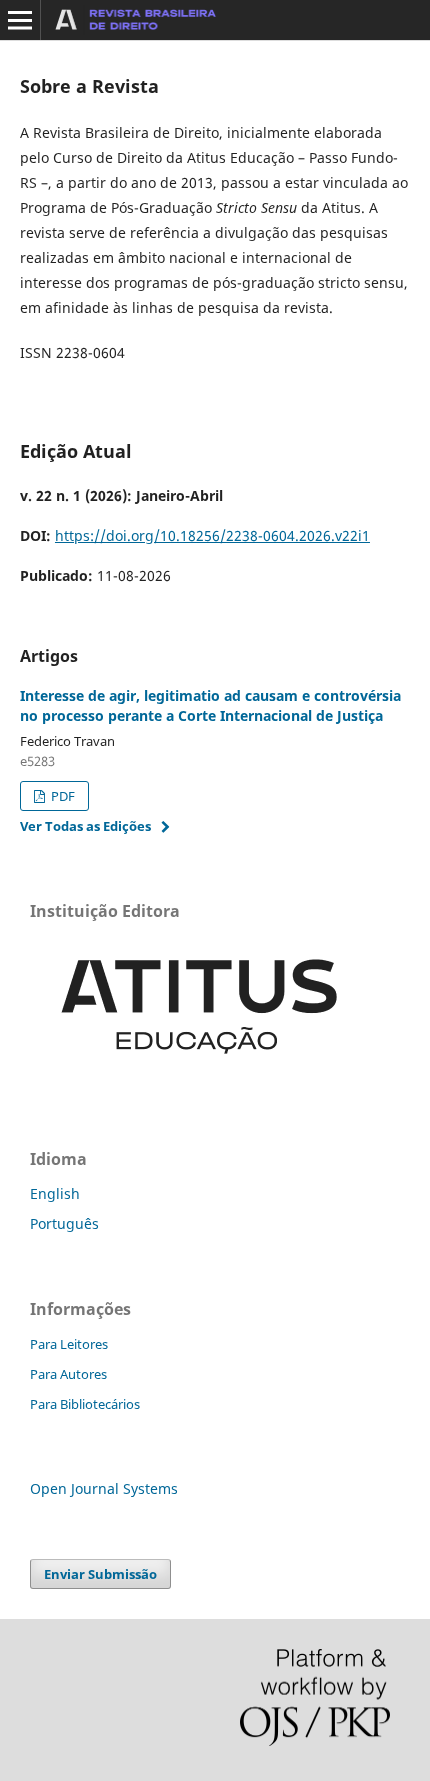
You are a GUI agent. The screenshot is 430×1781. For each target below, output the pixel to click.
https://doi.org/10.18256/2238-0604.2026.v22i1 (212, 535)
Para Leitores (69, 1344)
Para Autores (68, 1374)
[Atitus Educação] (200, 1075)
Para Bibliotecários (85, 1404)
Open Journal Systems (104, 1488)
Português (64, 1223)
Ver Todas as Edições (85, 826)
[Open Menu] (20, 20)
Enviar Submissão (100, 1574)
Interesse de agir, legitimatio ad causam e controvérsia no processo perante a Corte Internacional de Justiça (210, 705)
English (55, 1193)
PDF (61, 796)
